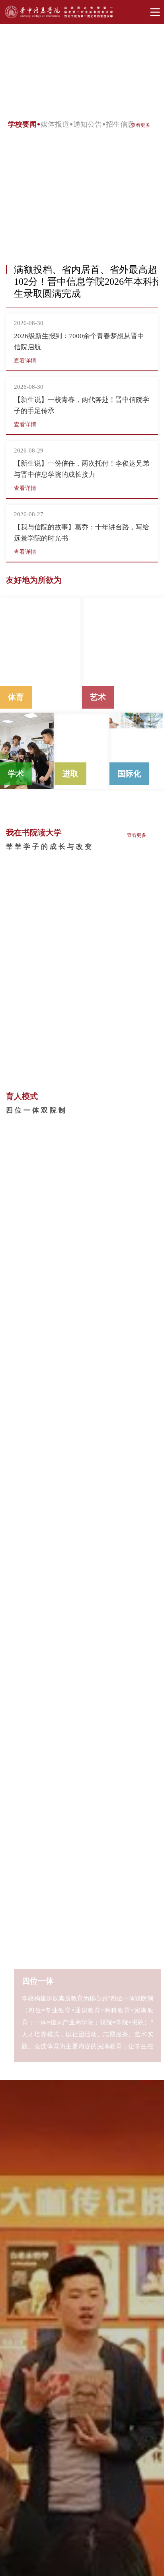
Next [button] (137, 68)
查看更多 (141, 125)
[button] (150, 181)
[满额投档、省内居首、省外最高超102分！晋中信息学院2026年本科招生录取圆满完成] (82, 191)
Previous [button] (29, 69)
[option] (82, 68)
